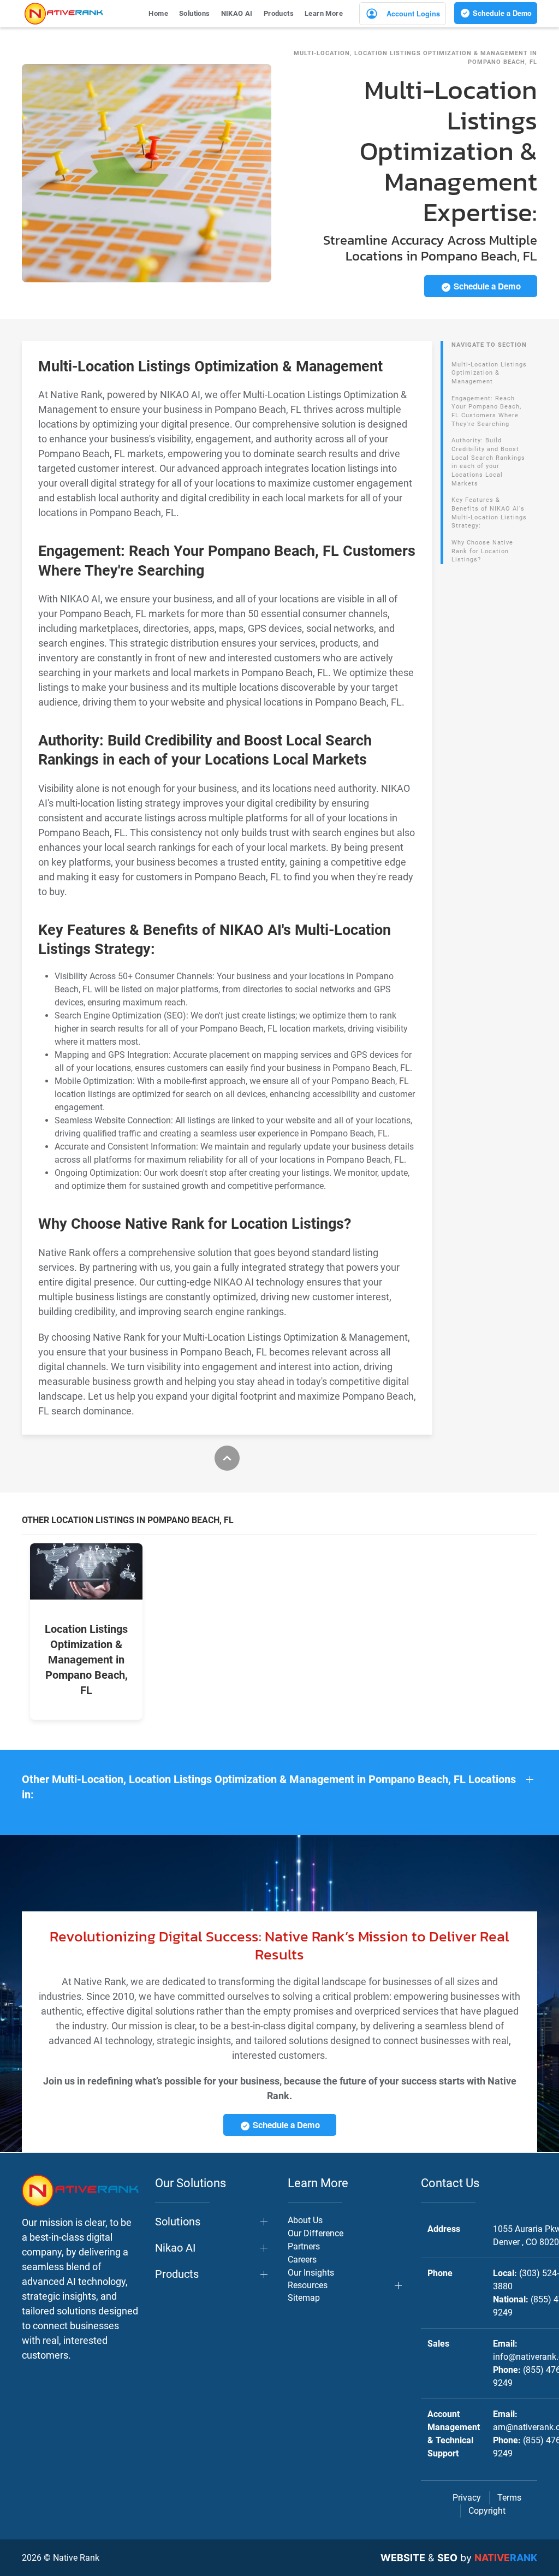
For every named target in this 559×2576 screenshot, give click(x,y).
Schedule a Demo (501, 13)
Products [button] (279, 13)
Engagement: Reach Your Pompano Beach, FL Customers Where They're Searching (486, 411)
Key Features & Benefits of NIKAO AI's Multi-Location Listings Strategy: (489, 513)
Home (158, 13)
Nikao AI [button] (175, 2248)
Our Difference (316, 2233)
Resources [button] (308, 2285)
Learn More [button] (324, 13)
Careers (302, 2260)
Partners (304, 2246)
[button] (279, 1787)
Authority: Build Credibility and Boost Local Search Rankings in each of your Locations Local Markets (488, 462)
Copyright (487, 2511)
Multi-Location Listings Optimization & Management (489, 373)
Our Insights (311, 2273)
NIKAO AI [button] (237, 13)
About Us (305, 2220)
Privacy (467, 2498)
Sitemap (304, 2298)
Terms (509, 2498)
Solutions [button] (195, 13)
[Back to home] (64, 14)
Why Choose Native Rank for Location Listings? (482, 551)
